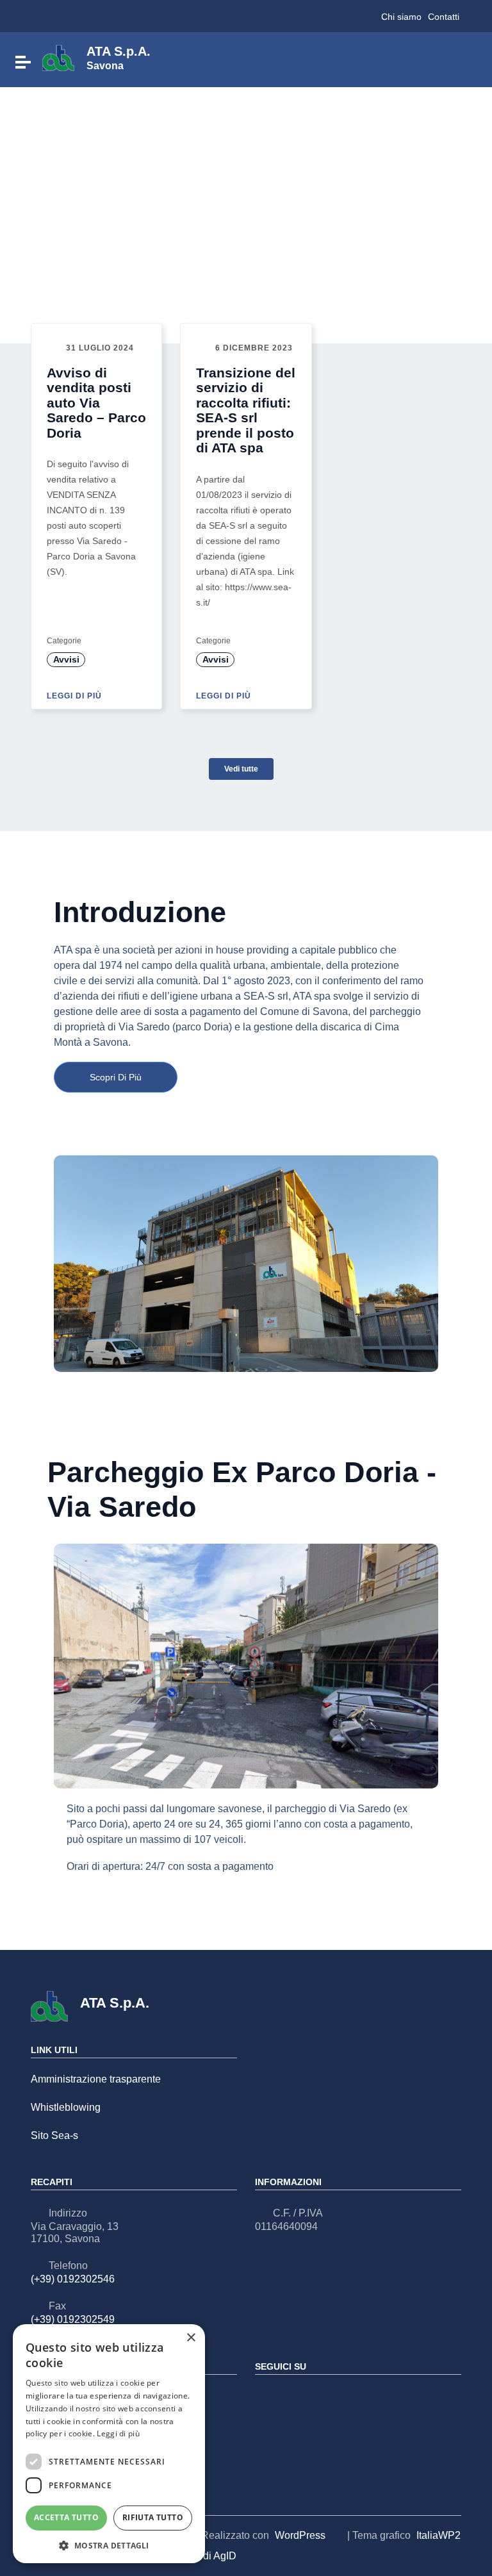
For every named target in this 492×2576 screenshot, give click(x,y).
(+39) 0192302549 (73, 2319)
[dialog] (109, 2444)
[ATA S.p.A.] (58, 57)
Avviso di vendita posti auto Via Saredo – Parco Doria (96, 403)
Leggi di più (76, 696)
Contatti (444, 17)
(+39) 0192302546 (73, 2279)
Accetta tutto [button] (66, 2517)
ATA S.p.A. (119, 57)
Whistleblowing (66, 2107)
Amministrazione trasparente (96, 2079)
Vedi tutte (241, 769)
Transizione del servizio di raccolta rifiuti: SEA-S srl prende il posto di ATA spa (246, 410)
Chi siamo (401, 17)
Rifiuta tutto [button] (153, 2517)
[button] (109, 2545)
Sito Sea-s (54, 2135)
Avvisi (66, 659)
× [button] (191, 2338)
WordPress (300, 2535)
